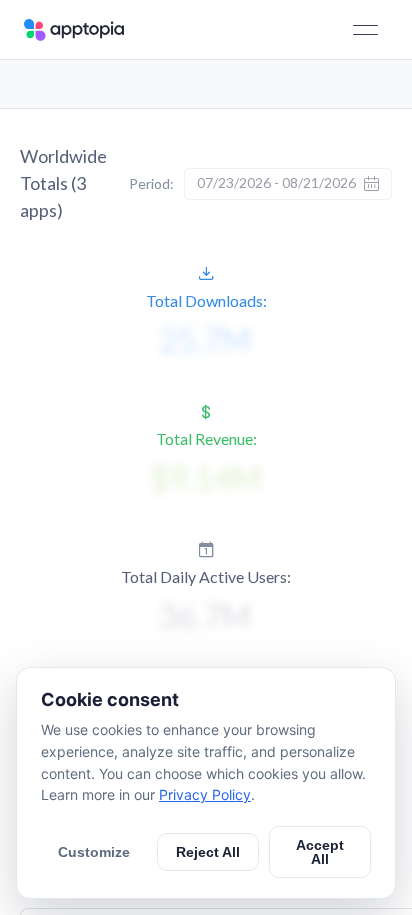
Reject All (208, 852)
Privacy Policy (205, 794)
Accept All (320, 852)
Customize (94, 852)
